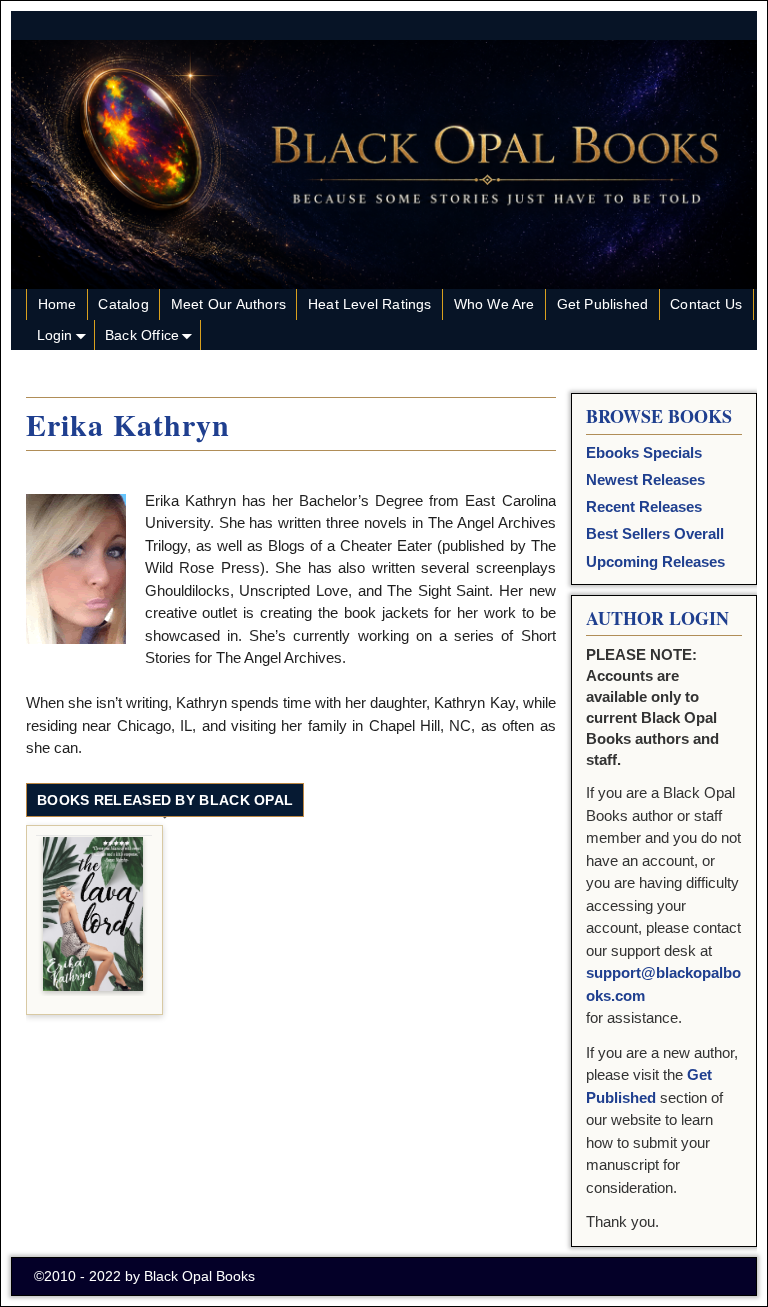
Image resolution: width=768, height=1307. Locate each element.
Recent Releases (644, 506)
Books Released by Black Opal (165, 800)
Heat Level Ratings (370, 304)
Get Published (603, 304)
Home (57, 304)
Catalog (123, 304)
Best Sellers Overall (655, 533)
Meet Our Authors (228, 304)
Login (55, 335)
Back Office (142, 335)
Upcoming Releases (655, 561)
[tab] (165, 801)
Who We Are (494, 304)
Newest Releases (645, 479)
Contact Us (706, 304)
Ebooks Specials (644, 452)
